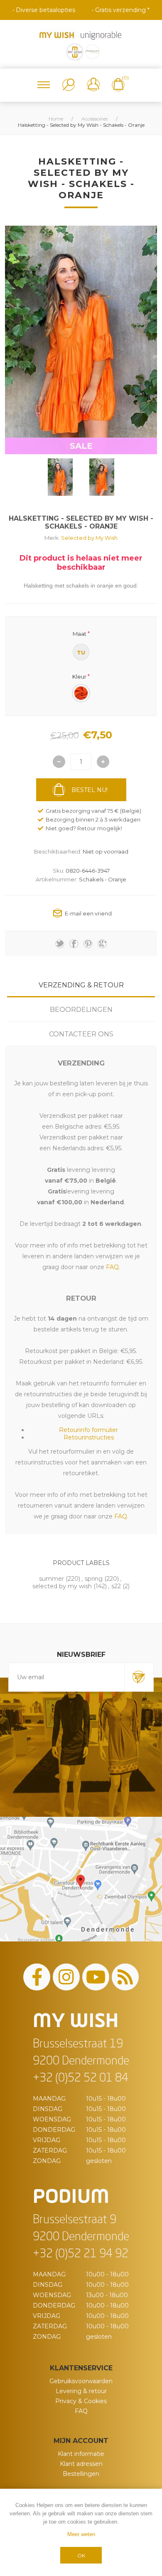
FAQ (81, 2411)
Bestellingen (81, 2474)
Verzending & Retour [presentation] (81, 985)
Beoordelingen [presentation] (81, 1010)
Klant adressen (81, 2464)
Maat (80, 633)
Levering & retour (81, 2391)
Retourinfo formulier (88, 1430)
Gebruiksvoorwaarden (81, 2381)
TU (81, 652)
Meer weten (81, 2534)
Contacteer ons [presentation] (81, 1034)
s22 (116, 1586)
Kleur (79, 677)
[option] (60, 477)
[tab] (81, 985)
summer (52, 1579)
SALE (81, 446)
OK (81, 2555)
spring (94, 1579)
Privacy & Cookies (81, 2401)
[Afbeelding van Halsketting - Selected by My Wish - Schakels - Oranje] (60, 477)
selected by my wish (62, 1586)
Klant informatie (81, 2454)
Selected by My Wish (89, 538)
